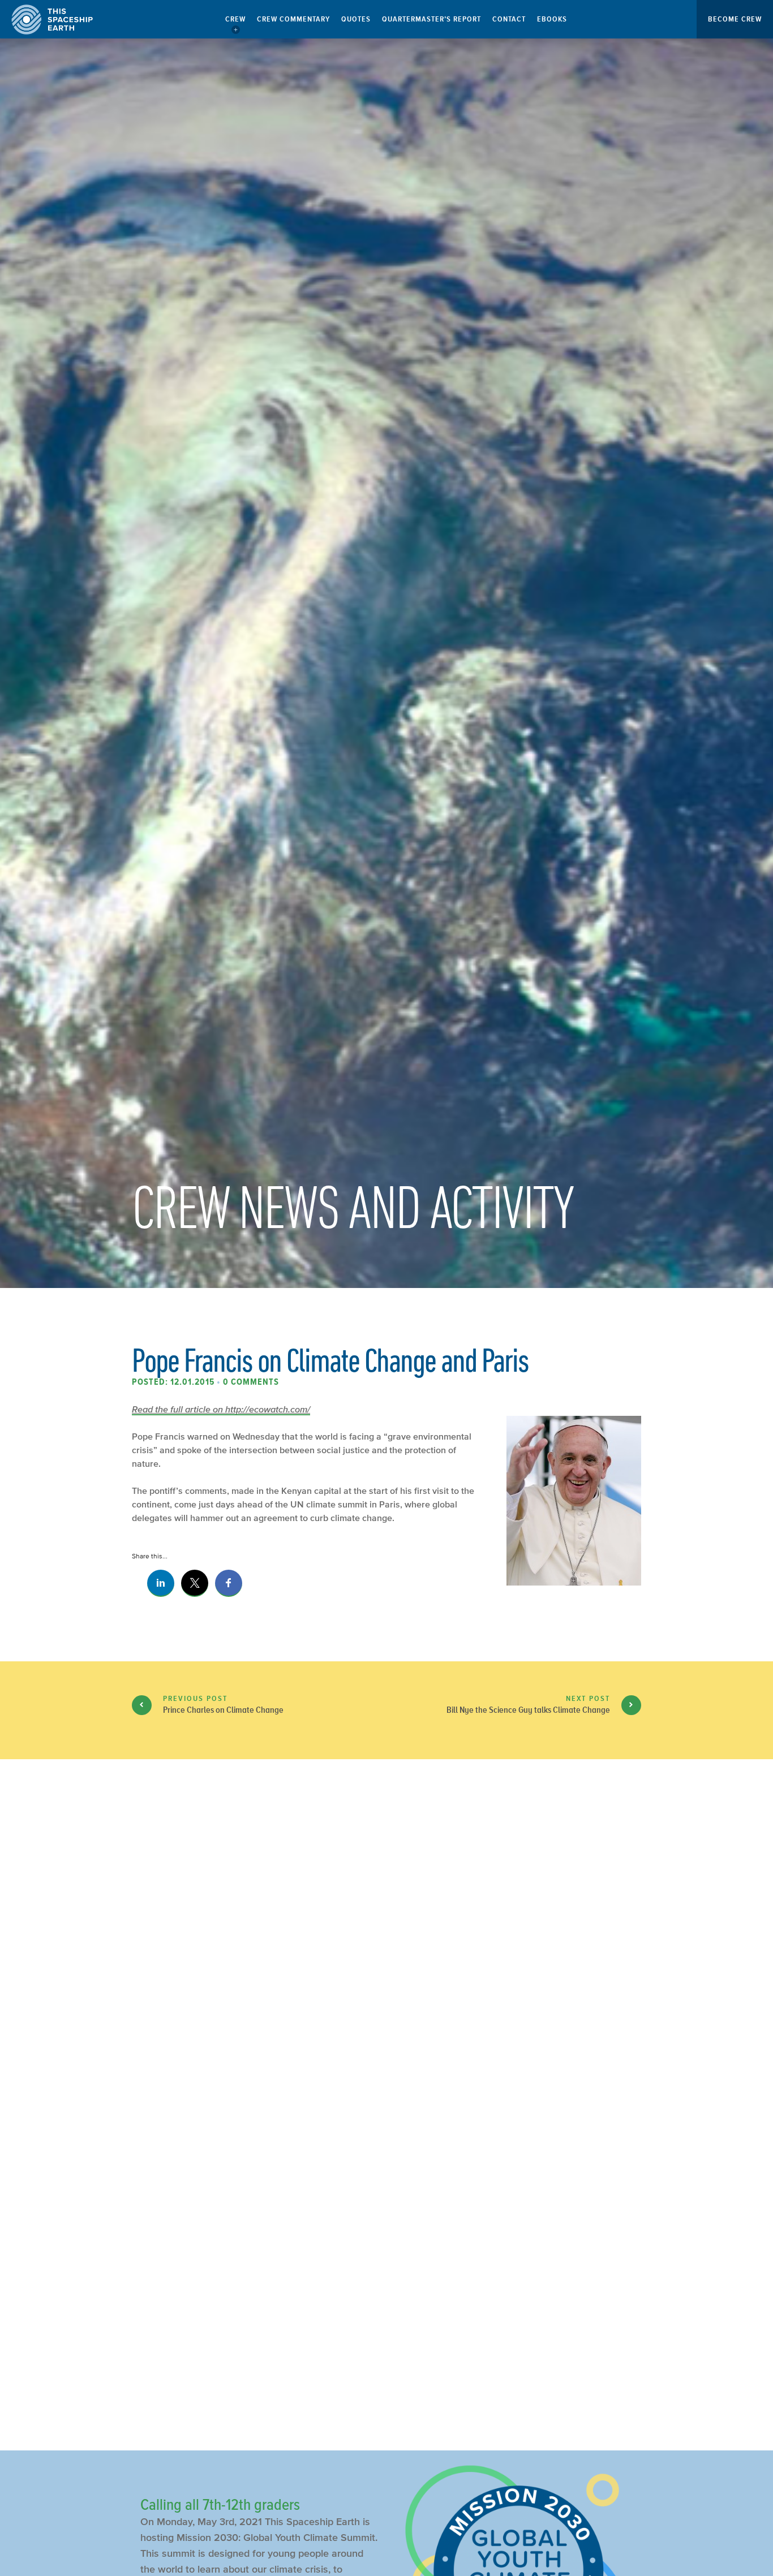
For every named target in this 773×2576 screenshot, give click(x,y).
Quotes (356, 19)
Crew (235, 19)
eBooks (552, 19)
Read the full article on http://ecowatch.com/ (221, 1409)
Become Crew (735, 19)
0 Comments (251, 1382)
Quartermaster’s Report (431, 19)
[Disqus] (386, 1957)
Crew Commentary (293, 19)
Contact (509, 19)
